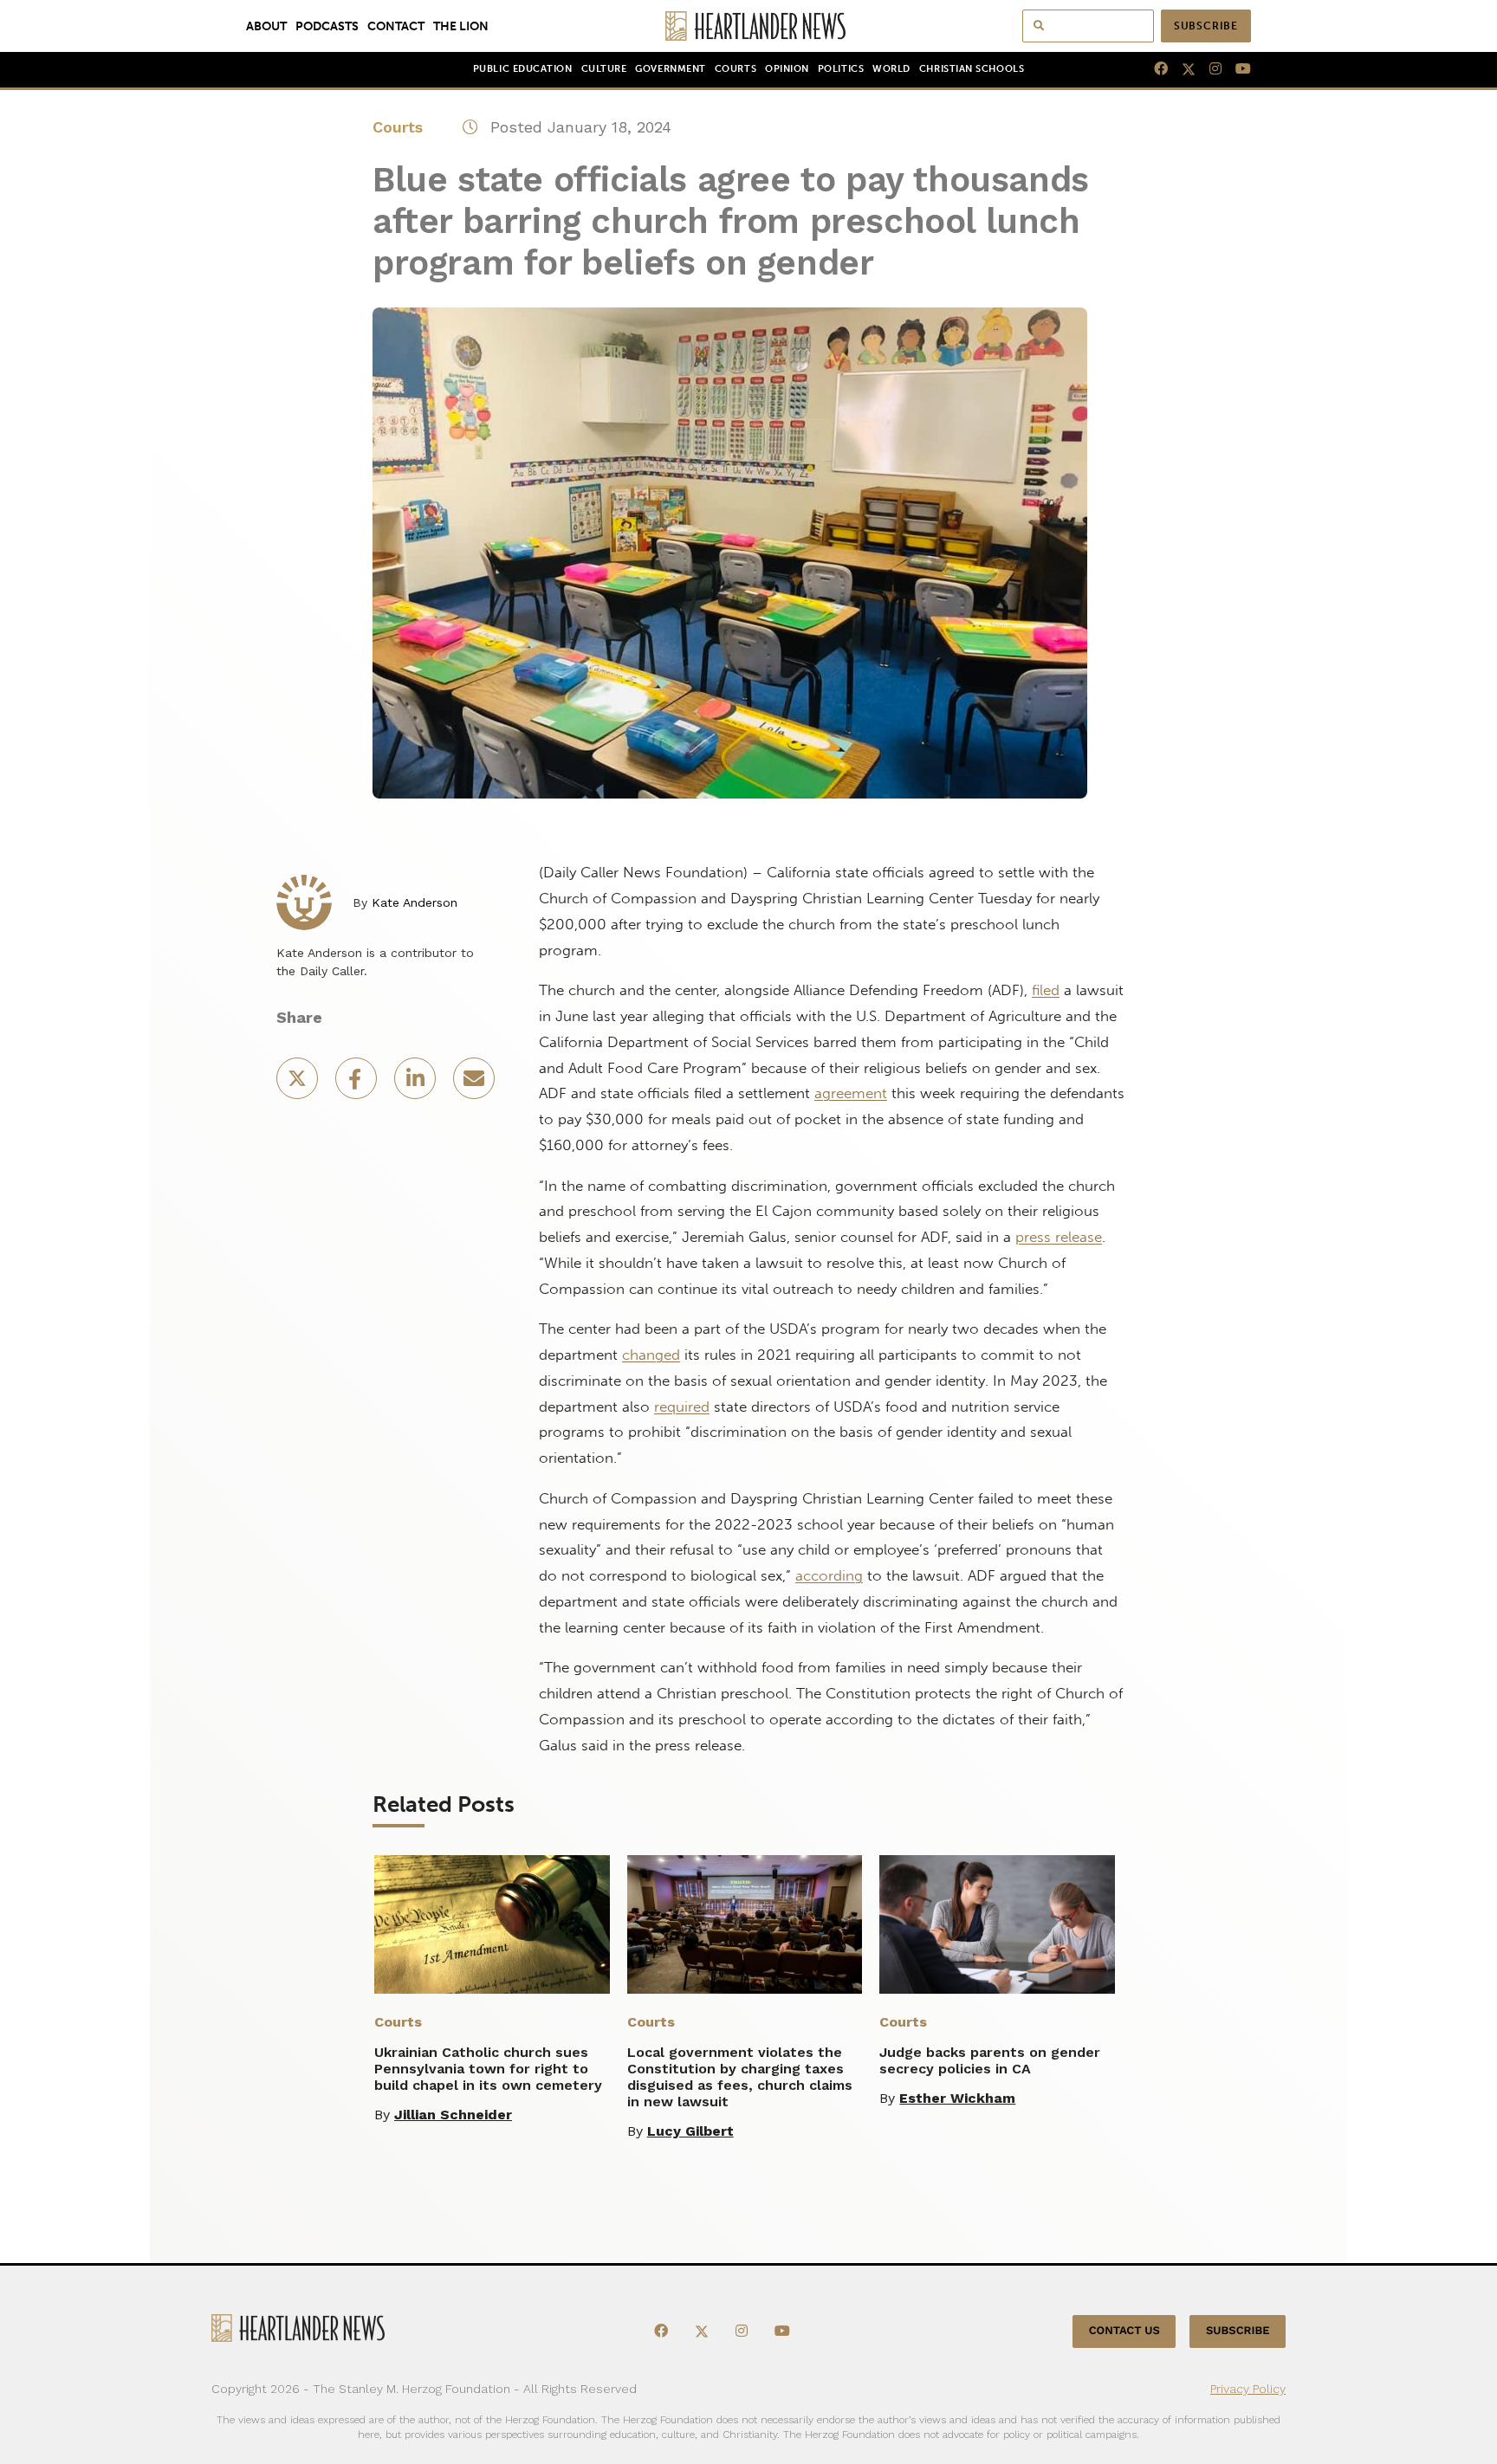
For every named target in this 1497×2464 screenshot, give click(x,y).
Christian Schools (972, 69)
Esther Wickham (957, 2098)
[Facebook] (1154, 69)
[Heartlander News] (749, 26)
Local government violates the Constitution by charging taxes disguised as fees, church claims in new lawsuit (740, 2077)
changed (651, 1355)
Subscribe (1206, 26)
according (829, 1575)
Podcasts (327, 26)
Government (670, 69)
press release (1059, 1237)
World (891, 69)
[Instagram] (1209, 69)
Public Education (523, 69)
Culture (604, 69)
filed (1046, 990)
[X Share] (299, 1084)
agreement (851, 1093)
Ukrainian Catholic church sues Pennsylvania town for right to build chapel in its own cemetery (488, 2069)
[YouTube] (1236, 69)
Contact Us (1124, 2331)
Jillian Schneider (453, 2115)
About (266, 26)
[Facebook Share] (358, 1084)
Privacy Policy (1248, 2389)
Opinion (787, 69)
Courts (736, 69)
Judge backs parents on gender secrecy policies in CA (990, 2060)
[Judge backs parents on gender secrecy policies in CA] (997, 1924)
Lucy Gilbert (690, 2131)
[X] (1182, 69)
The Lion (461, 26)
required (682, 1407)
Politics (841, 69)
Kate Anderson (415, 902)
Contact (396, 26)
